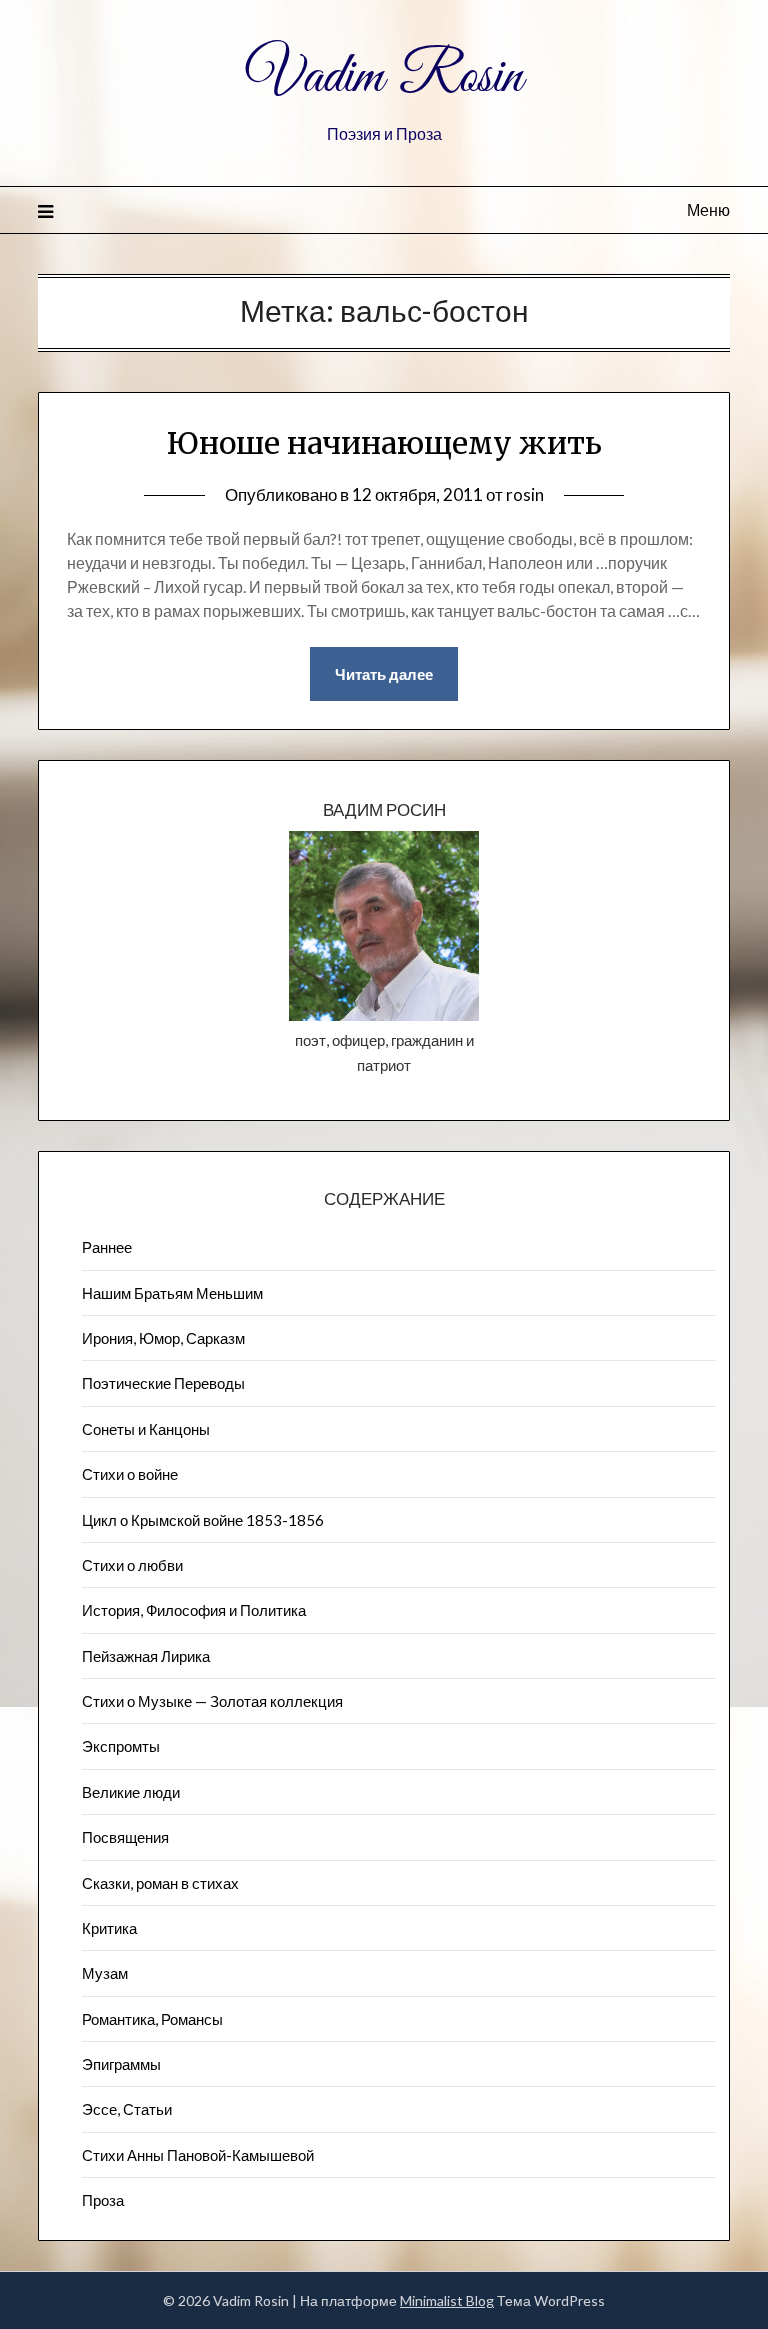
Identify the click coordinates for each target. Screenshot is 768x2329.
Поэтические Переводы (163, 1383)
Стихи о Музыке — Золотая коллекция (212, 1701)
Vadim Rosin (384, 78)
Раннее (107, 1247)
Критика (109, 1928)
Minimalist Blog (447, 2300)
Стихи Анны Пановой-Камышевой (198, 2155)
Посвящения (125, 1837)
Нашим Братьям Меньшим (172, 1293)
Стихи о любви (132, 1565)
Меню (708, 209)
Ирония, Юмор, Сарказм (163, 1338)
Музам (105, 1973)
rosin (525, 494)
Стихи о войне (130, 1474)
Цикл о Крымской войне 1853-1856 (203, 1520)
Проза (103, 2200)
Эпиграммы (121, 2064)
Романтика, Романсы (152, 2019)
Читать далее (384, 674)
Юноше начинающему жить (384, 443)
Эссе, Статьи (127, 2109)
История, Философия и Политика (194, 1610)
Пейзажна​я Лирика (146, 1656)
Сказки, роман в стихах (160, 1883)
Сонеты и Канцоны (146, 1429)
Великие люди (131, 1792)
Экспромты (121, 1746)
